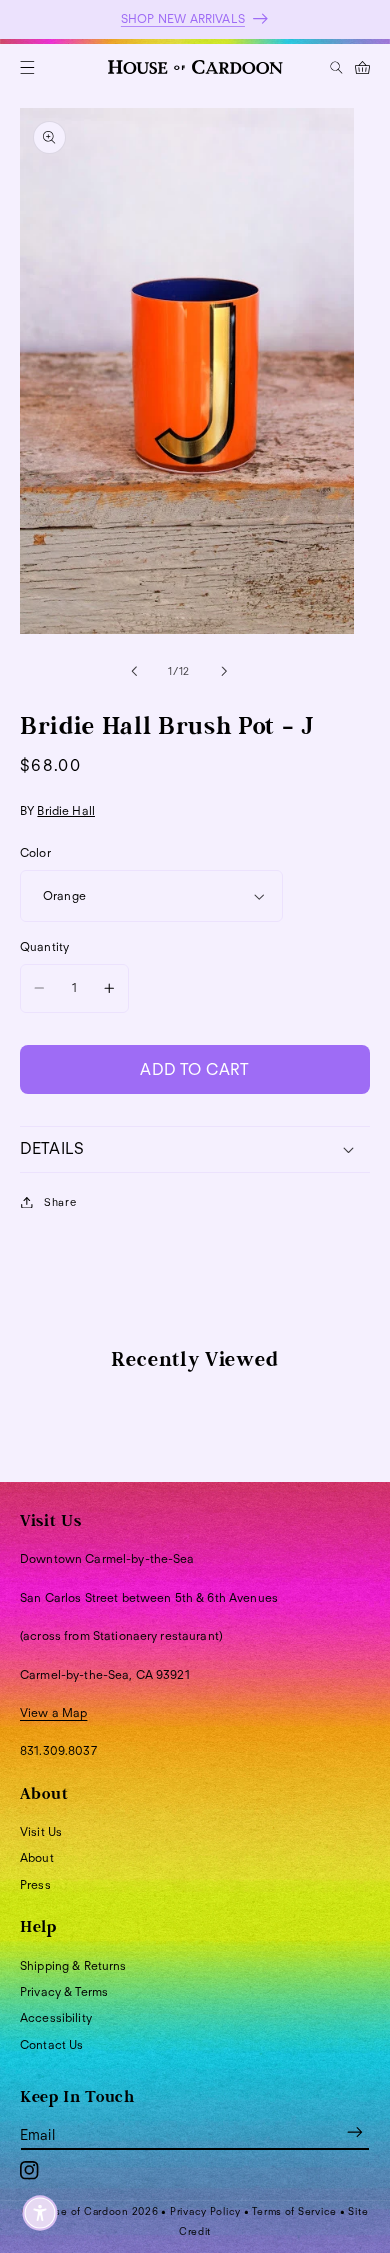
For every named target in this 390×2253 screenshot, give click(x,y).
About (37, 1857)
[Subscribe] (355, 2131)
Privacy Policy (205, 2211)
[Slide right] (224, 671)
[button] (27, 67)
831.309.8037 (58, 1750)
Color (35, 852)
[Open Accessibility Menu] (40, 2213)
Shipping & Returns (73, 1965)
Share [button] (60, 1202)
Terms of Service (294, 2211)
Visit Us (41, 1831)
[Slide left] (134, 671)
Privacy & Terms (64, 1991)
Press (35, 1884)
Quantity (44, 946)
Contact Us (51, 2044)
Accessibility (56, 2017)
